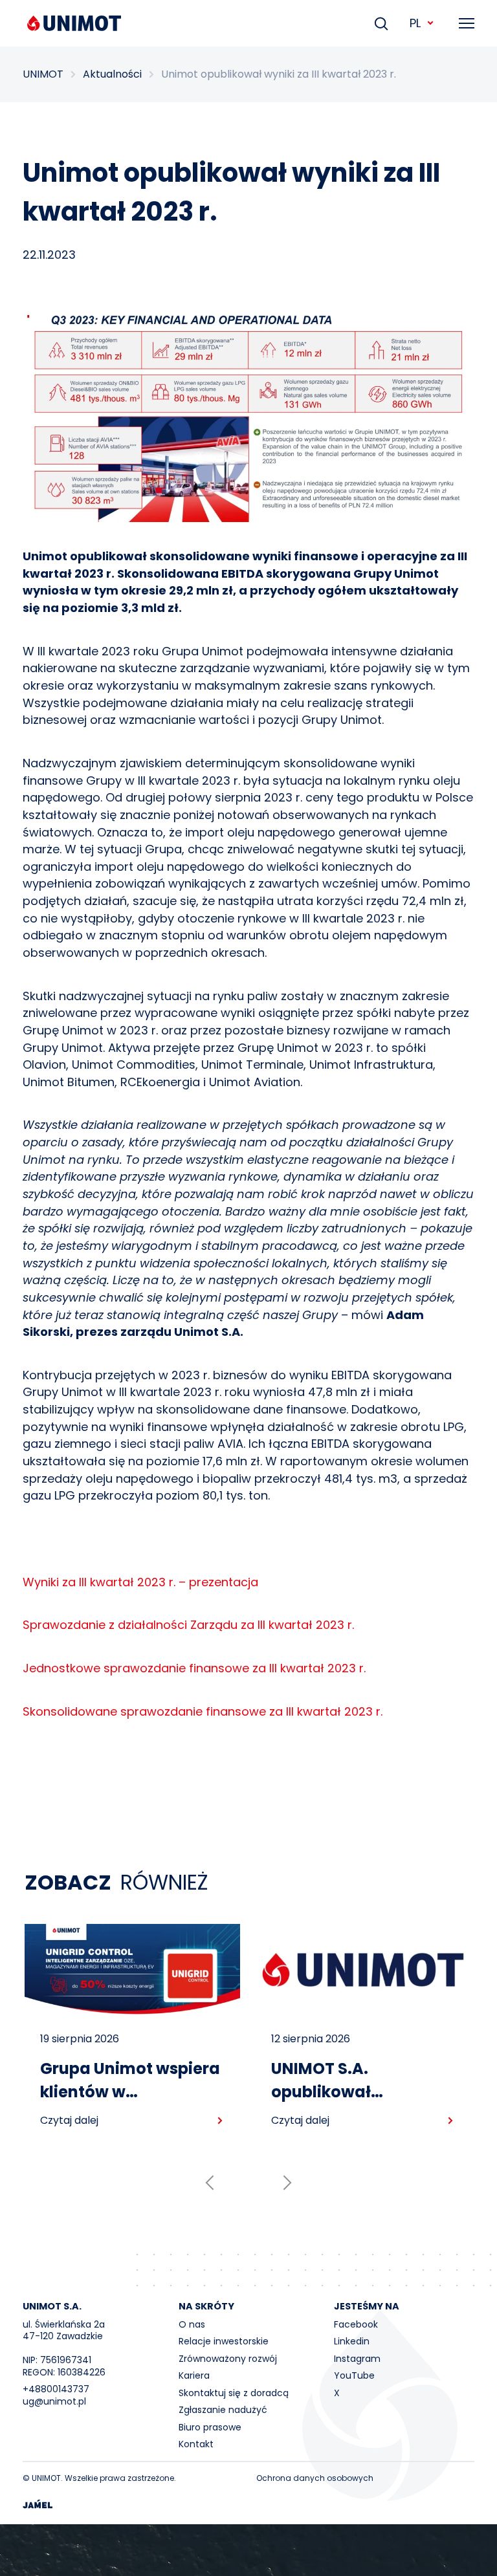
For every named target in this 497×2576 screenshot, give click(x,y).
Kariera (194, 2375)
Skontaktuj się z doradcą (234, 2393)
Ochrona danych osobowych (315, 2478)
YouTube (354, 2375)
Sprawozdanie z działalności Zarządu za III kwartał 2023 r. (188, 1625)
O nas (192, 2324)
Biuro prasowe (210, 2427)
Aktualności (112, 74)
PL (415, 23)
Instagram (357, 2359)
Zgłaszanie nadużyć (223, 2410)
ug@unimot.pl (54, 2401)
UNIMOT (43, 74)
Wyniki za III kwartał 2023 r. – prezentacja (140, 1582)
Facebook (356, 2324)
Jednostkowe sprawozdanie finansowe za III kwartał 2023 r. (194, 1668)
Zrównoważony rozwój (228, 2359)
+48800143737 (56, 2389)
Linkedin (352, 2341)
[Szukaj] (381, 23)
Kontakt (196, 2444)
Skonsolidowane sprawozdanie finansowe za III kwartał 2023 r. (203, 1711)
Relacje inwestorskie (224, 2341)
